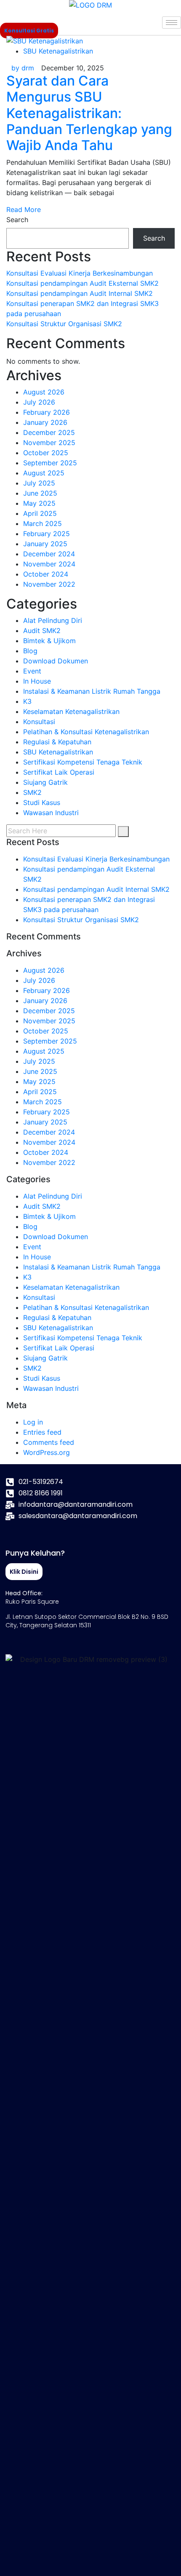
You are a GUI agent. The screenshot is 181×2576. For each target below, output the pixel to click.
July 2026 (39, 402)
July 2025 (39, 483)
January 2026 (45, 422)
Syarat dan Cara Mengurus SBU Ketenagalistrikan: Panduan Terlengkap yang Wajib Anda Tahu (89, 113)
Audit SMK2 (42, 631)
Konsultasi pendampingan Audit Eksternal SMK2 (83, 283)
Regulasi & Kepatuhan (57, 742)
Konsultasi (39, 722)
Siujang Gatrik (45, 782)
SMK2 (32, 792)
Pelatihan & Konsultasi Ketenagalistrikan (86, 732)
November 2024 (49, 564)
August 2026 (44, 392)
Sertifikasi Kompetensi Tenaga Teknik (83, 762)
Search (17, 220)
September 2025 (50, 463)
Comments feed (49, 1442)
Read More (24, 209)
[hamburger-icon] (172, 23)
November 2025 (49, 443)
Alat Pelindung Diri (53, 620)
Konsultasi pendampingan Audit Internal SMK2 (80, 293)
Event (32, 671)
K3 (27, 701)
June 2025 (40, 493)
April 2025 (40, 513)
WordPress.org (47, 1452)
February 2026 (47, 412)
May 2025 (39, 503)
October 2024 (46, 574)
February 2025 (47, 534)
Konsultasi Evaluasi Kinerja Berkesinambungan (80, 273)
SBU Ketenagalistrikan (58, 51)
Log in (33, 1422)
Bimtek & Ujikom (49, 641)
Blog (30, 651)
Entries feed (42, 1432)
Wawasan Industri (51, 813)
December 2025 (49, 432)
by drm (23, 68)
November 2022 (49, 584)
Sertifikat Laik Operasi (59, 772)
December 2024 (49, 554)
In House (37, 681)
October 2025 (46, 453)
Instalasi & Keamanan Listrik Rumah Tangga (92, 691)
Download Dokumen (56, 661)
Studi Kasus (42, 802)
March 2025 (43, 523)
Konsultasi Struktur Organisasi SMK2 (64, 324)
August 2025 (44, 473)
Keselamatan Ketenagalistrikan (71, 711)
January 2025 (45, 544)
